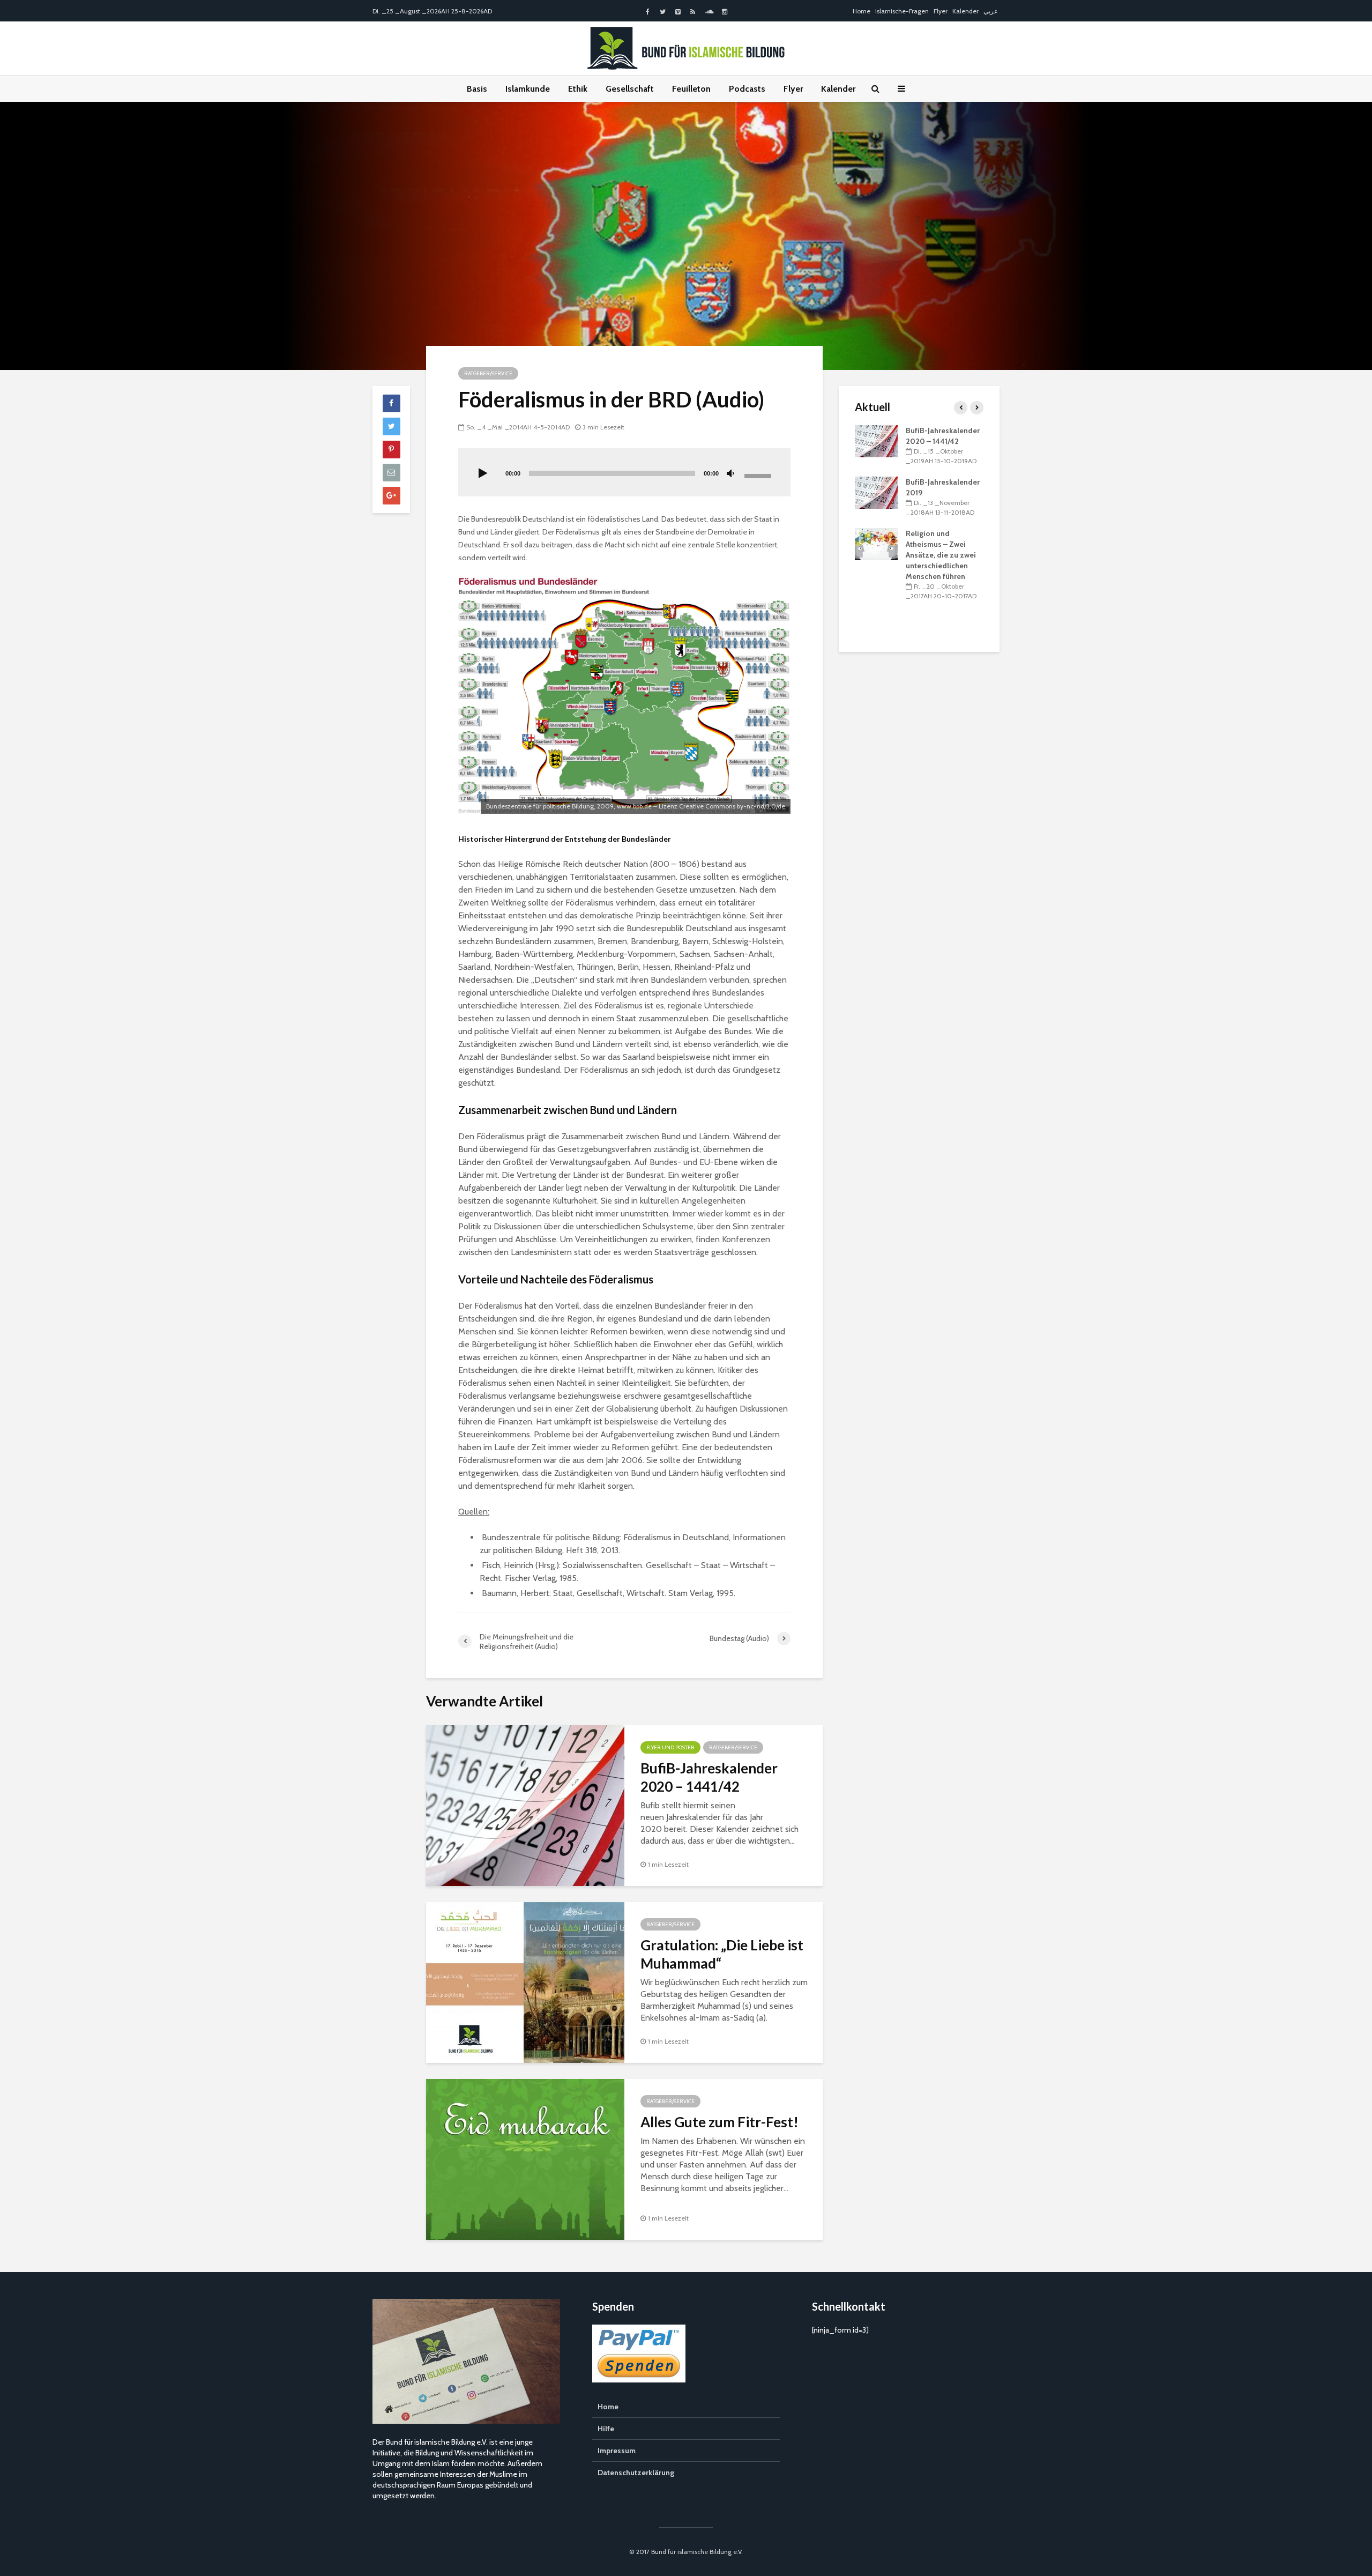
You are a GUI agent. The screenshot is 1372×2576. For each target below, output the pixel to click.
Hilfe (606, 2429)
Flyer (941, 11)
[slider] (759, 475)
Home (862, 11)
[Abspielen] (483, 474)
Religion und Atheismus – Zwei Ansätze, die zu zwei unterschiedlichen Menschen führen (941, 555)
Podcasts (747, 89)
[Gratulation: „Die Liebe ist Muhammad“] (525, 1982)
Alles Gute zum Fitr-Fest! (719, 2122)
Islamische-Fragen (902, 11)
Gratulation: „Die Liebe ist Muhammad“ (722, 1954)
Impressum (617, 2451)
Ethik (578, 89)
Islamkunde (528, 89)
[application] (624, 472)
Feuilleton (691, 89)
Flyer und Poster (670, 1747)
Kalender (965, 11)
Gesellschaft (630, 89)
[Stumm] (730, 474)
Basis (477, 89)
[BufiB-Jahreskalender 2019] (876, 492)
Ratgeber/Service (488, 373)
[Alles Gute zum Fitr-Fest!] (525, 2159)
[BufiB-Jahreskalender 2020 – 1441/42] (525, 1805)
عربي (991, 11)
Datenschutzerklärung (636, 2473)
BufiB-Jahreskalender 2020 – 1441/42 (709, 1777)
